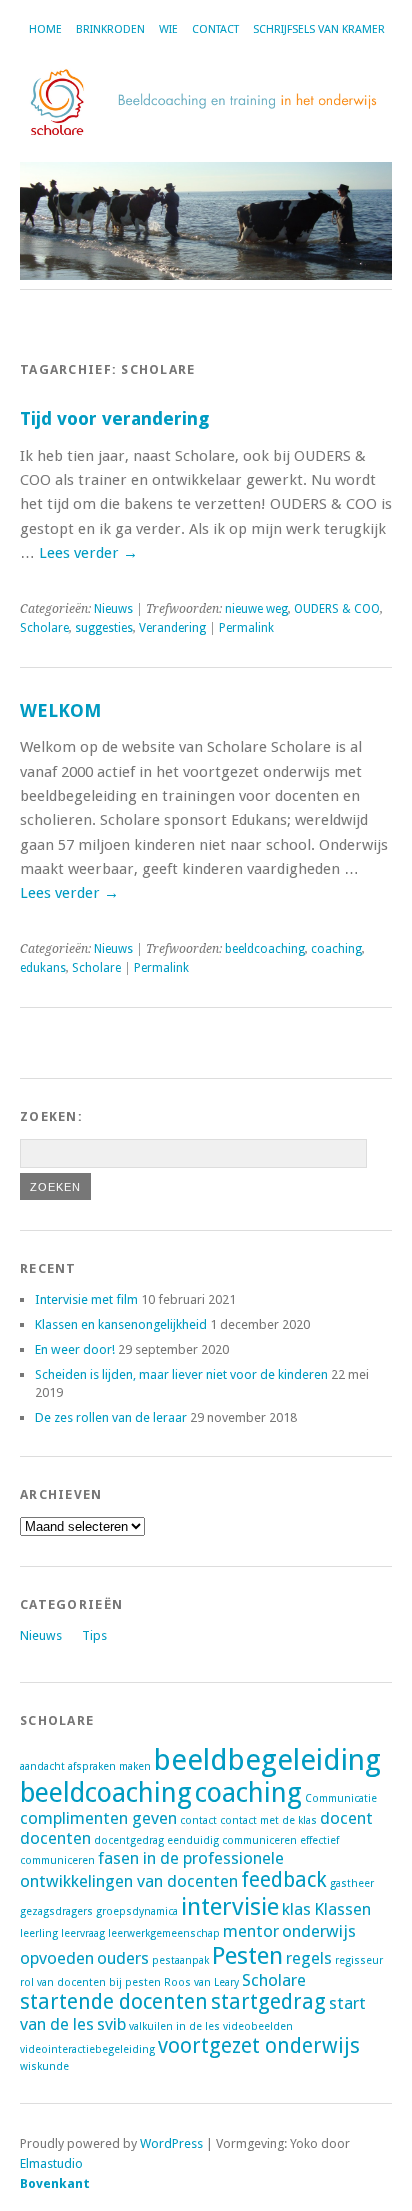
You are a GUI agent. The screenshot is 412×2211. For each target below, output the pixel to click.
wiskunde (44, 2066)
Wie (168, 29)
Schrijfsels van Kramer (319, 29)
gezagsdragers (56, 1911)
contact (198, 1820)
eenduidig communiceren (232, 1840)
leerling (39, 1933)
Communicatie (341, 1798)
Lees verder (88, 553)
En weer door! (75, 1349)
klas (296, 1909)
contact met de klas (268, 1820)
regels (309, 1958)
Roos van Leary (201, 1982)
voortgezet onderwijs (259, 2046)
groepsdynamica (137, 1911)
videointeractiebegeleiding (87, 2049)
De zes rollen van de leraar (111, 1417)
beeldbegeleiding (267, 1760)
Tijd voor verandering (114, 418)
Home (45, 29)
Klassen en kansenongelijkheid (121, 1324)
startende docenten (114, 2002)
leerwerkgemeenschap (164, 1933)
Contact (215, 29)
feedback (284, 1880)
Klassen (342, 1909)
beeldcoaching (265, 949)
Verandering (172, 628)
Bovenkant (55, 2183)
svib (111, 2024)
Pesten (247, 1955)
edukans (43, 968)
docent (346, 1818)
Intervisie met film (86, 1299)
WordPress (171, 2143)
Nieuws (113, 609)
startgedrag (268, 2002)
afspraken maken (109, 1766)
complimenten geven (98, 1818)
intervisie (230, 1906)
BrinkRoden (110, 29)
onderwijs (319, 1931)
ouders (123, 1958)
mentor (251, 1931)
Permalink (246, 628)
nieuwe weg (256, 609)
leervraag (83, 1933)
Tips (94, 1635)
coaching (336, 949)
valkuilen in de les (174, 2026)
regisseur (359, 1960)
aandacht (42, 1766)
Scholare (44, 628)
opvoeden (57, 1958)
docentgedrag (129, 1840)
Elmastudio (51, 2163)
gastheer (352, 1883)
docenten (55, 1838)
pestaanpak (180, 1960)
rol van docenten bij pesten (90, 1982)
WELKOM (60, 710)
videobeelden (258, 2026)
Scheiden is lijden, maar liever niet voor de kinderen (181, 1374)
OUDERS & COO (337, 609)
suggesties (104, 628)
